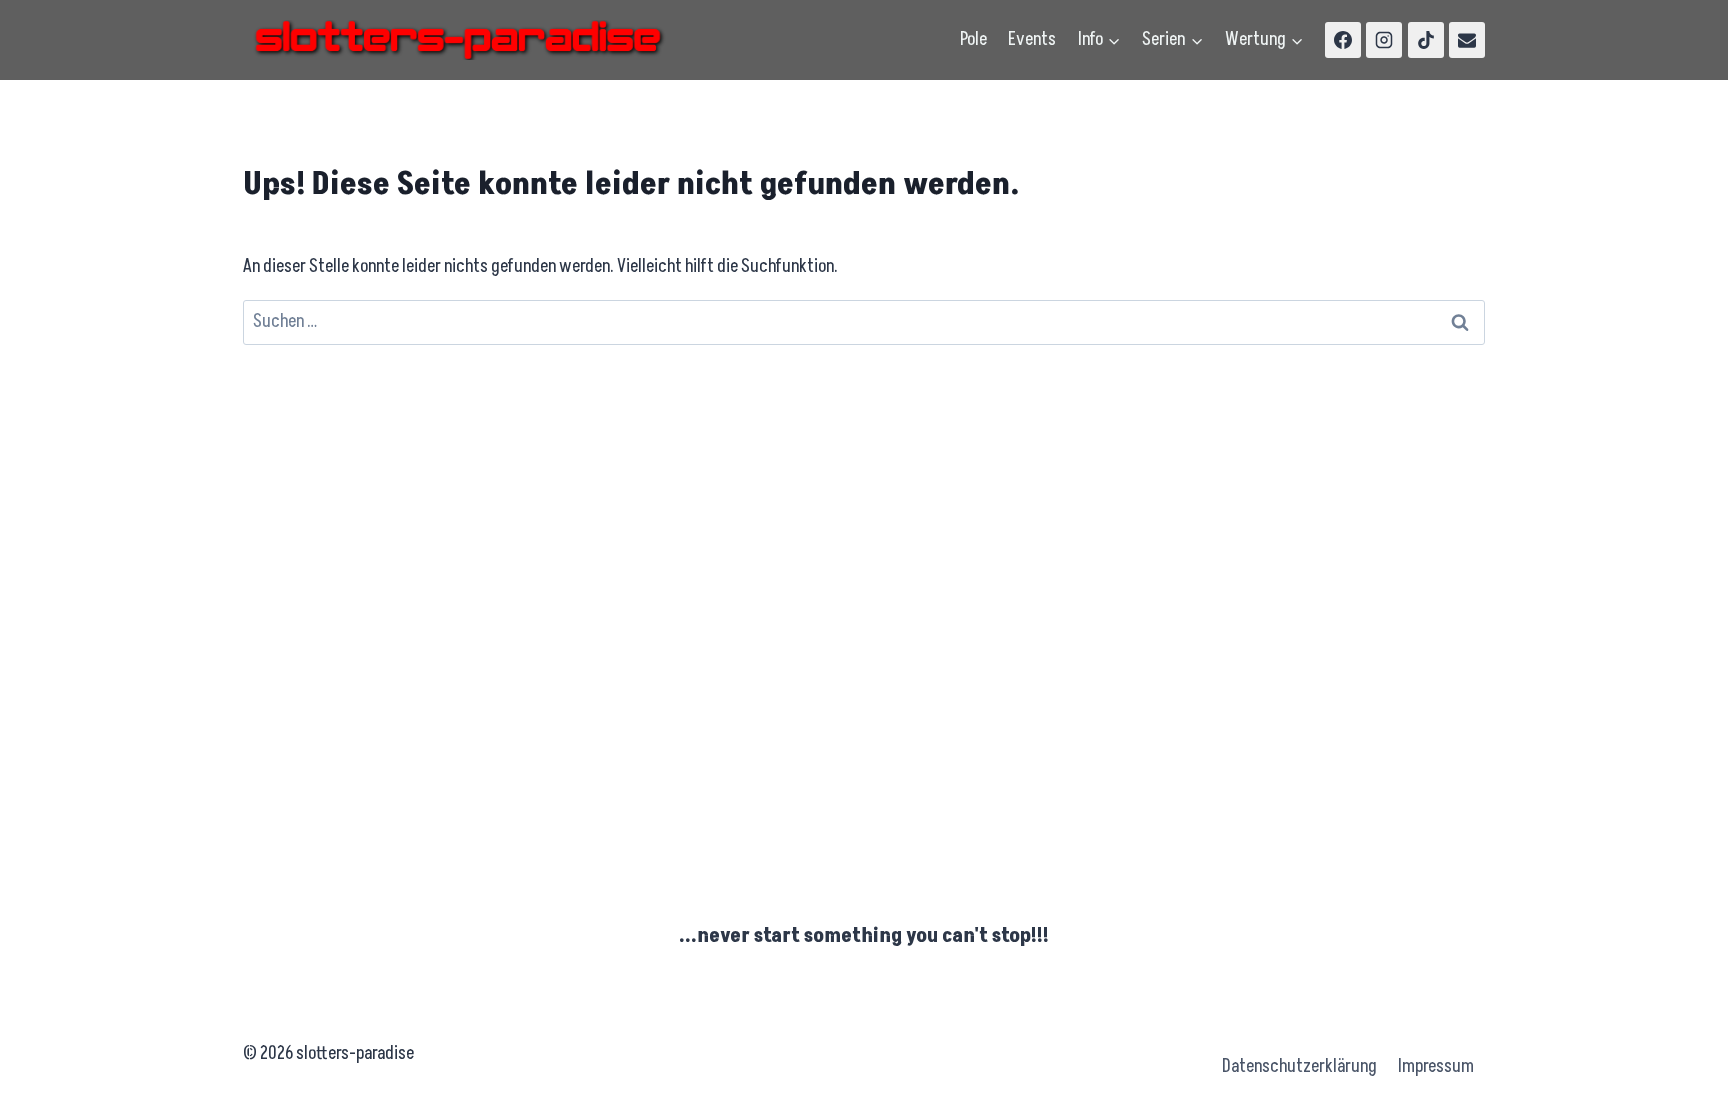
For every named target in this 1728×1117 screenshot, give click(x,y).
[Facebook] (1343, 40)
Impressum (1436, 1066)
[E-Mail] (1467, 40)
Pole (973, 39)
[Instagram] (1384, 40)
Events (1032, 39)
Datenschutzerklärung (1299, 1066)
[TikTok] (1426, 40)
